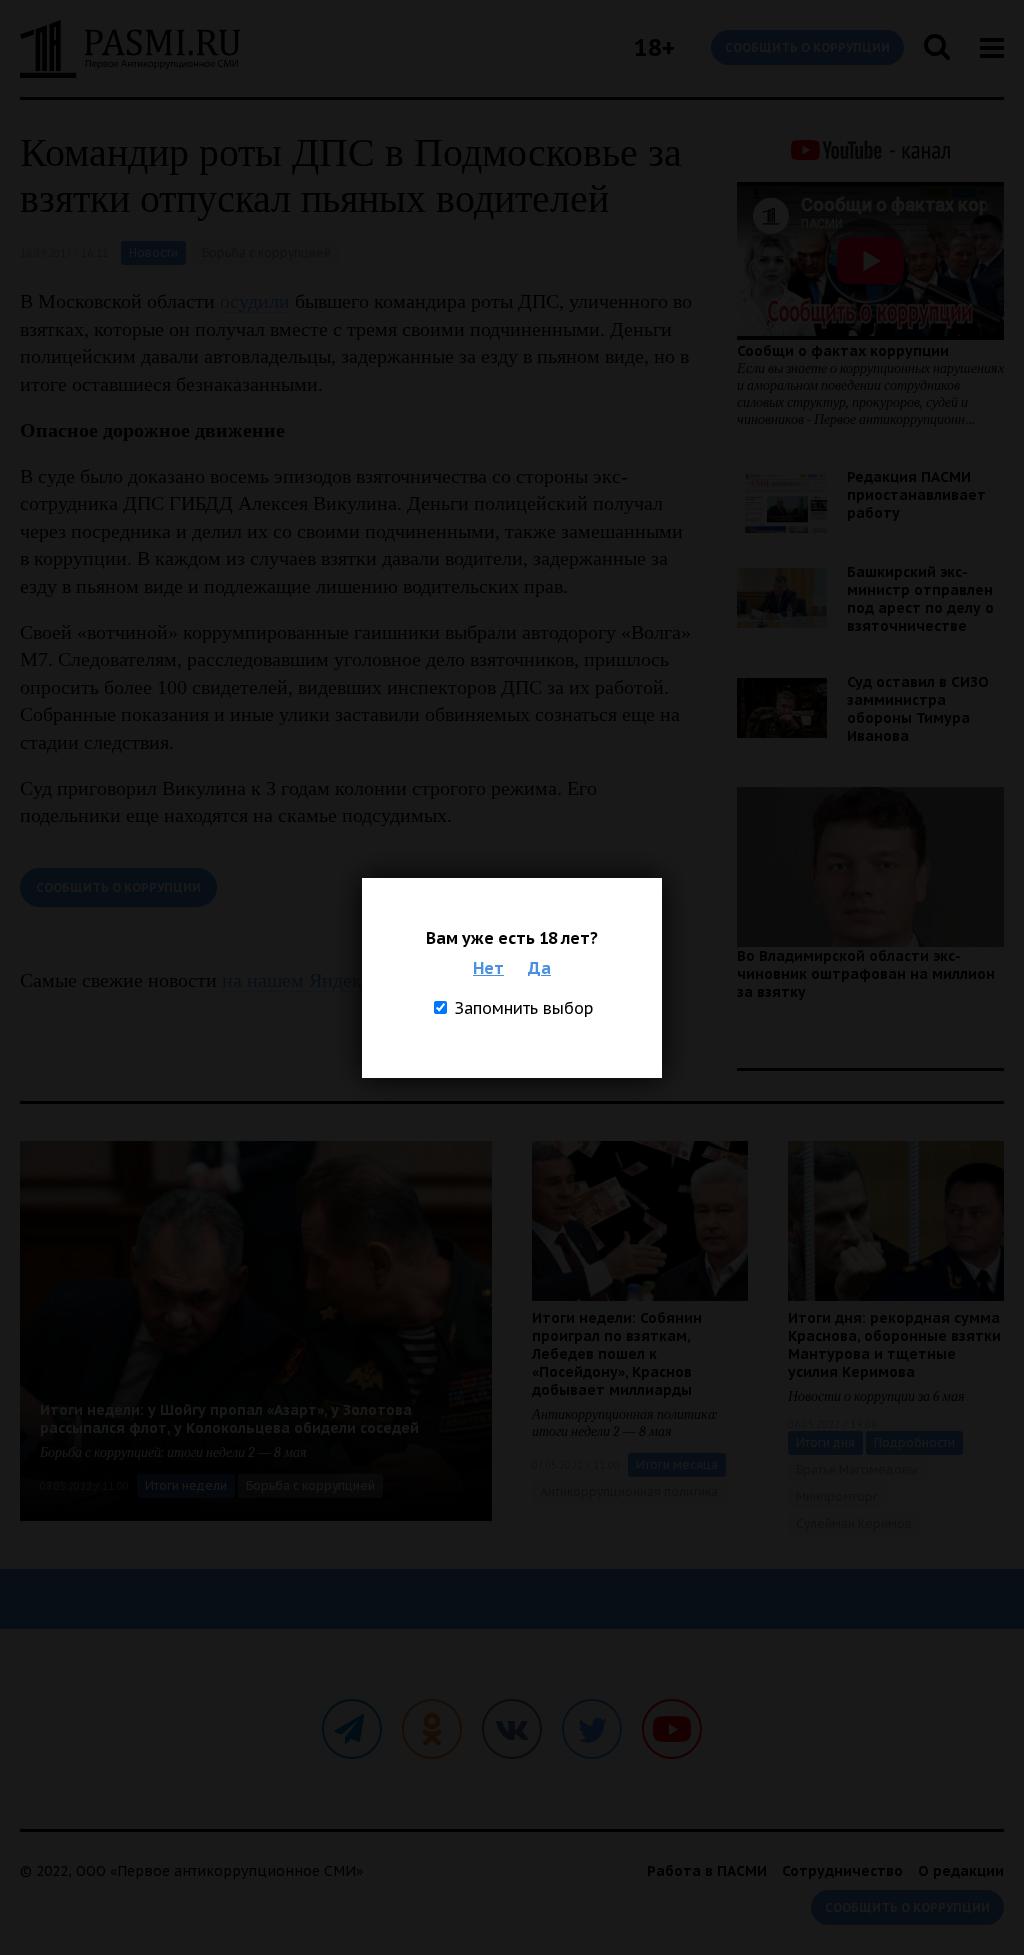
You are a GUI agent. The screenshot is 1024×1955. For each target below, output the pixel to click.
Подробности (914, 1442)
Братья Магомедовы (857, 1469)
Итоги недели (186, 1485)
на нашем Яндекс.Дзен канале (351, 980)
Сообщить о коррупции (807, 47)
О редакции (961, 1871)
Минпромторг (837, 1496)
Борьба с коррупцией (266, 252)
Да (539, 968)
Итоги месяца (677, 1464)
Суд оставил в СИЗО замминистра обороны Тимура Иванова (918, 709)
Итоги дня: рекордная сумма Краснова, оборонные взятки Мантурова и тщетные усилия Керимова (894, 1345)
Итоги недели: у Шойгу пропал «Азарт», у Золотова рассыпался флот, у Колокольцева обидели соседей (229, 1419)
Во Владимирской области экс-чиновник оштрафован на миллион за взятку (866, 974)
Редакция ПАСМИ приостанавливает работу (916, 495)
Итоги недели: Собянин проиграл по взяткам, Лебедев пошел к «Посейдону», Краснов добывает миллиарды (617, 1354)
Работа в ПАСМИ (707, 1871)
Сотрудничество (842, 1871)
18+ (654, 47)
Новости (153, 252)
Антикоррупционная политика (629, 1491)
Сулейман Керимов (854, 1523)
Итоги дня (825, 1442)
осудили (255, 301)
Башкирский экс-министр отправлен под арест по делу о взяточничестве (920, 599)
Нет (488, 968)
